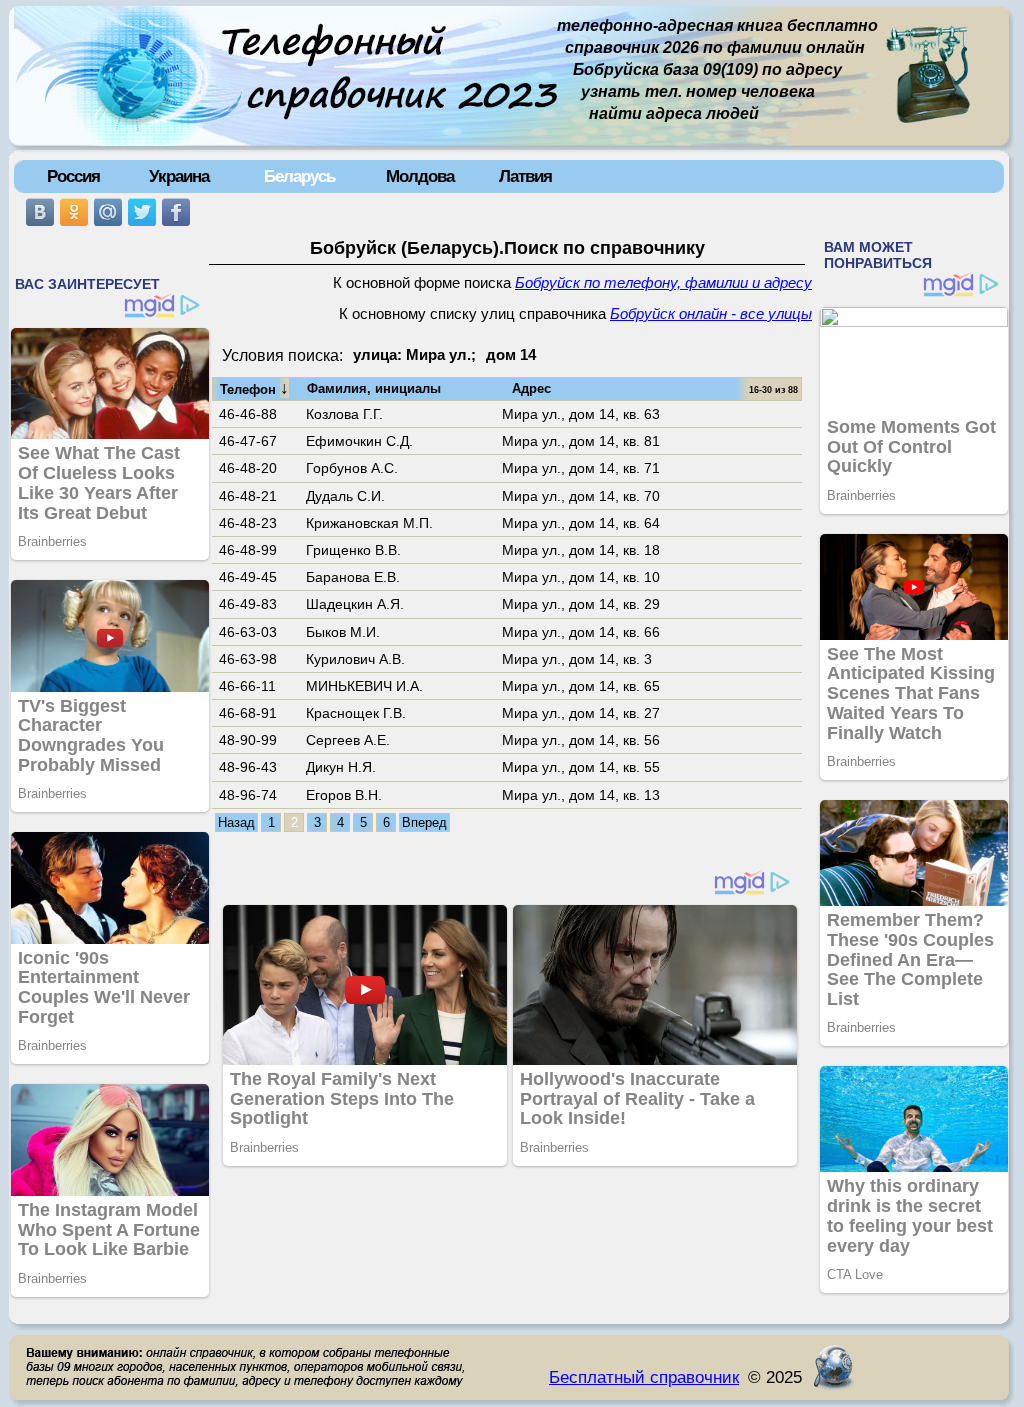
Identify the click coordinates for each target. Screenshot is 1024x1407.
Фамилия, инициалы (374, 388)
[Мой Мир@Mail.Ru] (108, 212)
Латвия (525, 176)
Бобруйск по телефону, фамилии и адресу (663, 283)
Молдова (420, 176)
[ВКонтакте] (40, 212)
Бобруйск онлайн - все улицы (711, 314)
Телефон (254, 388)
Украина (179, 176)
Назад (236, 822)
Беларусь (299, 176)
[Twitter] (142, 212)
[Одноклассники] (74, 212)
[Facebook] (176, 212)
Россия (73, 176)
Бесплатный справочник (644, 1377)
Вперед (424, 822)
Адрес (531, 388)
